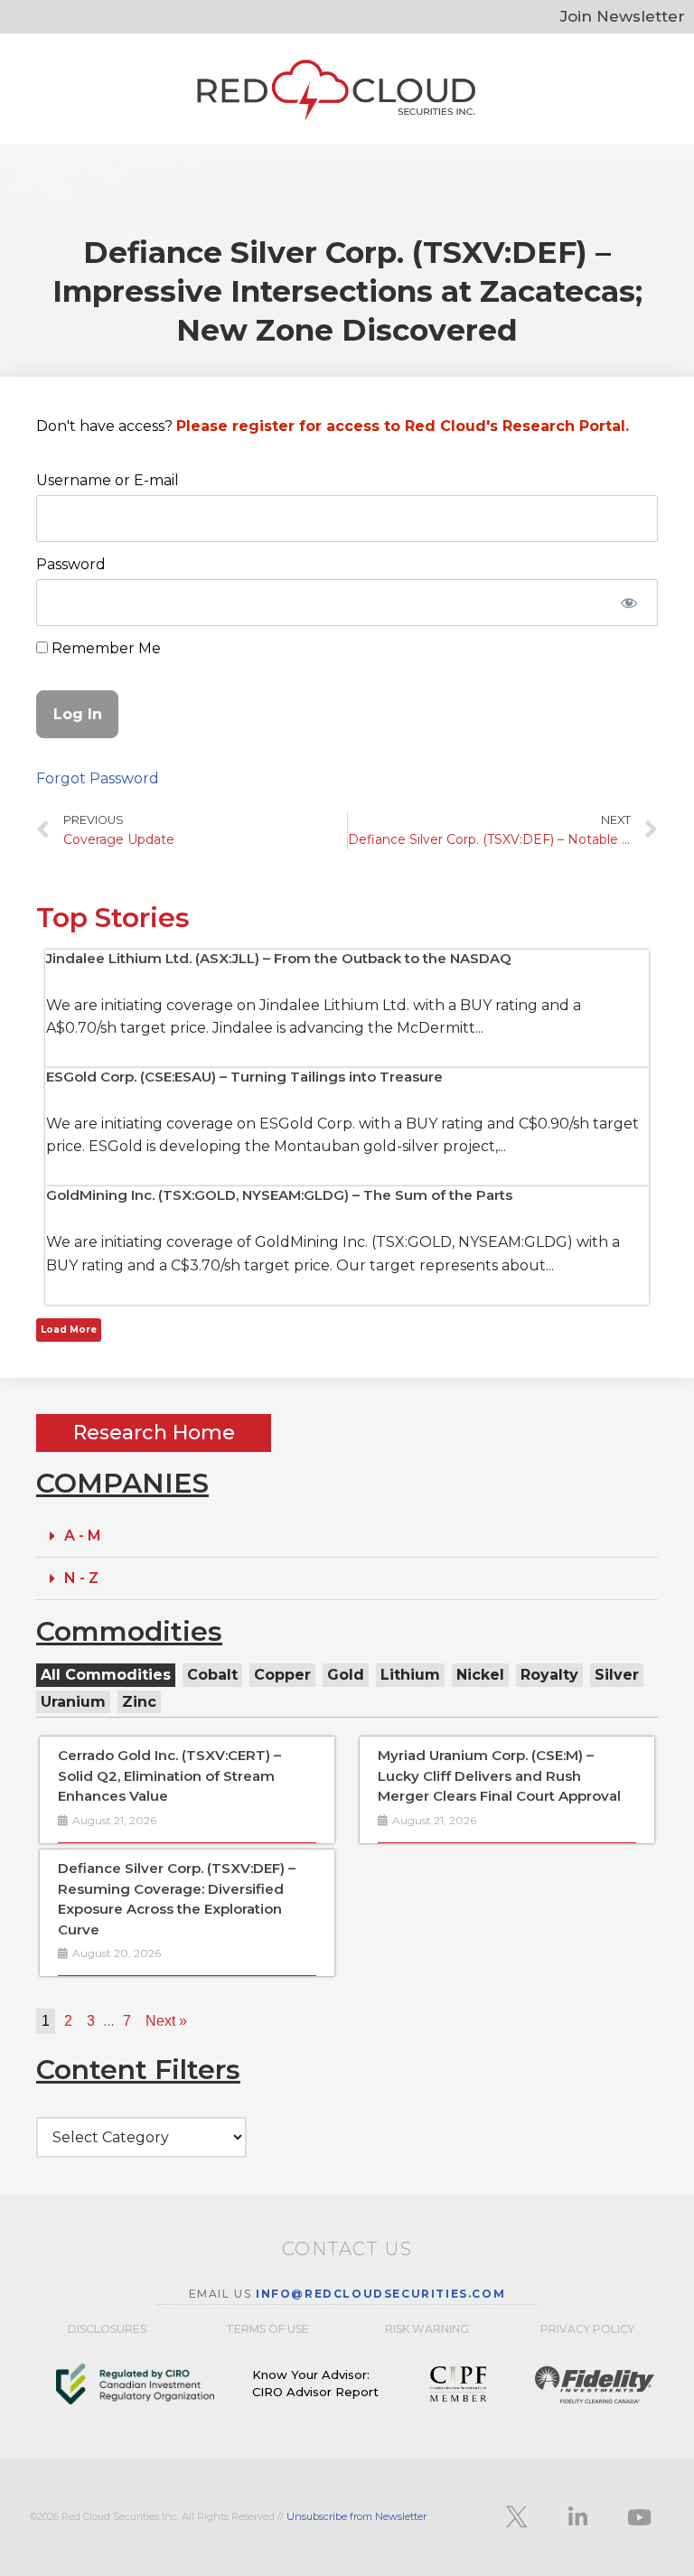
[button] (347, 1536)
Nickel (480, 1675)
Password (71, 564)
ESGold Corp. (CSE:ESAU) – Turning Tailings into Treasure (244, 1077)
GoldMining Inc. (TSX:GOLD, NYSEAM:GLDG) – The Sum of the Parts (279, 1195)
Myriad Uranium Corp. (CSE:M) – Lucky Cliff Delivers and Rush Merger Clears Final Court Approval (499, 1775)
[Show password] (628, 603)
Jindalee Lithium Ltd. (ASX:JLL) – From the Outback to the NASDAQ (279, 958)
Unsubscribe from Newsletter (356, 2516)
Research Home (154, 1433)
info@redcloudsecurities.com (380, 2294)
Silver (617, 1675)
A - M (83, 1536)
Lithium (410, 1675)
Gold (346, 1675)
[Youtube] (639, 2517)
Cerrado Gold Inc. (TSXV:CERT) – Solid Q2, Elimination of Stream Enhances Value (169, 1775)
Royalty (549, 1675)
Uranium (73, 1702)
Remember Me (104, 648)
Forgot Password (98, 778)
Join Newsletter (623, 16)
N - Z (81, 1578)
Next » (166, 2021)
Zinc (139, 1702)
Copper (282, 1675)
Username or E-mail (108, 480)
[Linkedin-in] (577, 2517)
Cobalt (212, 1675)
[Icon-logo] (516, 2517)
